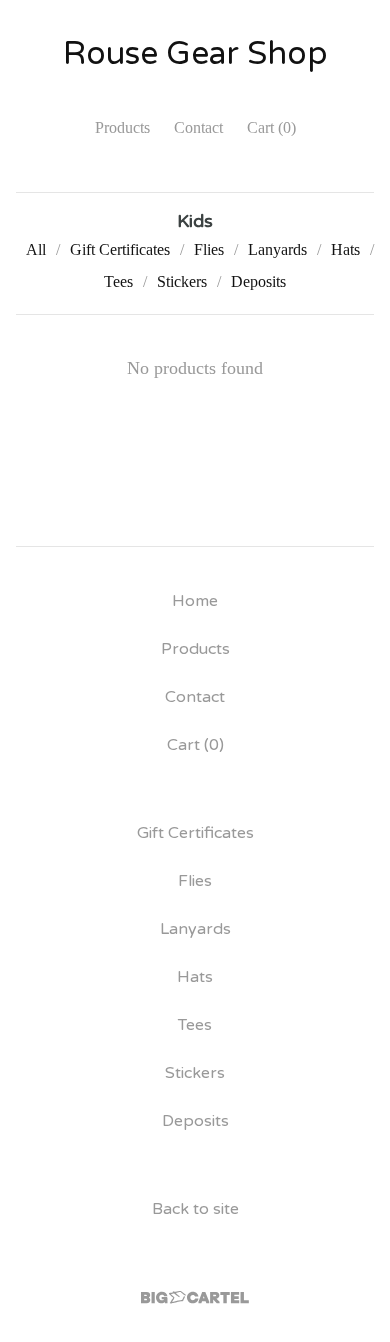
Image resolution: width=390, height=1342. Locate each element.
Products (122, 127)
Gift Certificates (120, 249)
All (36, 249)
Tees (118, 281)
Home (195, 601)
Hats (345, 249)
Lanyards (277, 249)
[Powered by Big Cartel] (195, 1297)
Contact (198, 127)
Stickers (182, 281)
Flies (209, 249)
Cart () (271, 127)
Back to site (195, 1209)
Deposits (258, 281)
